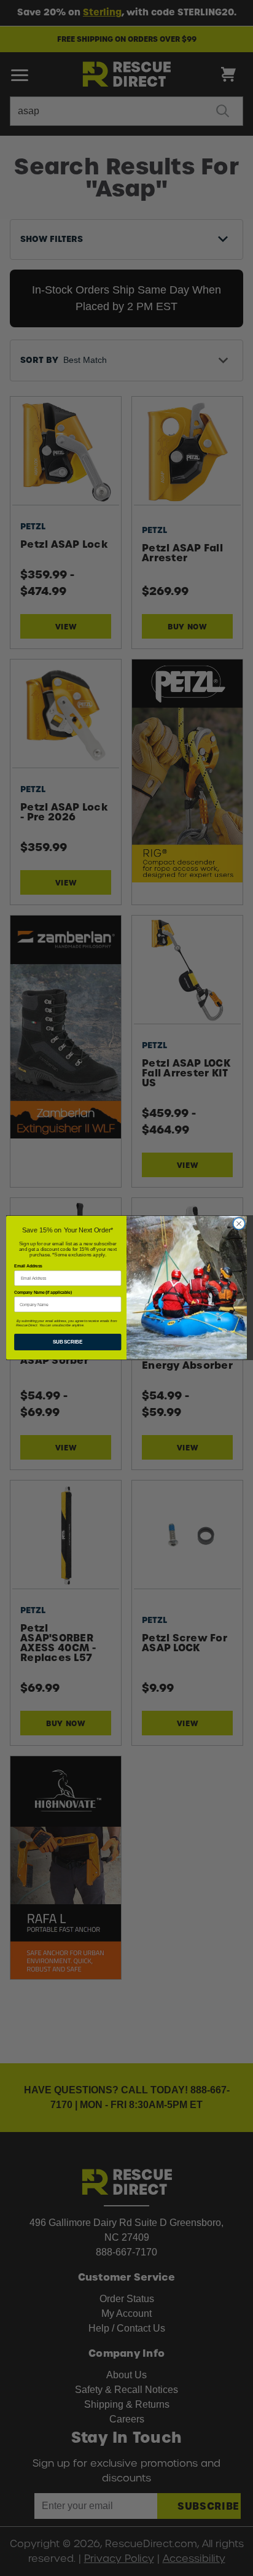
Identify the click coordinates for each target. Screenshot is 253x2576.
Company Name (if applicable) (43, 1293)
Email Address (28, 1267)
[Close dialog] (239, 1224)
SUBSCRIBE (68, 1342)
